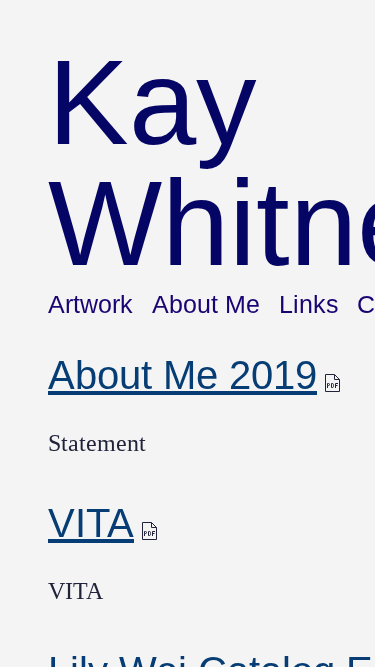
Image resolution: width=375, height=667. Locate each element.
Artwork (90, 304)
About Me (206, 304)
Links (309, 304)
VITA (91, 523)
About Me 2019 (182, 375)
